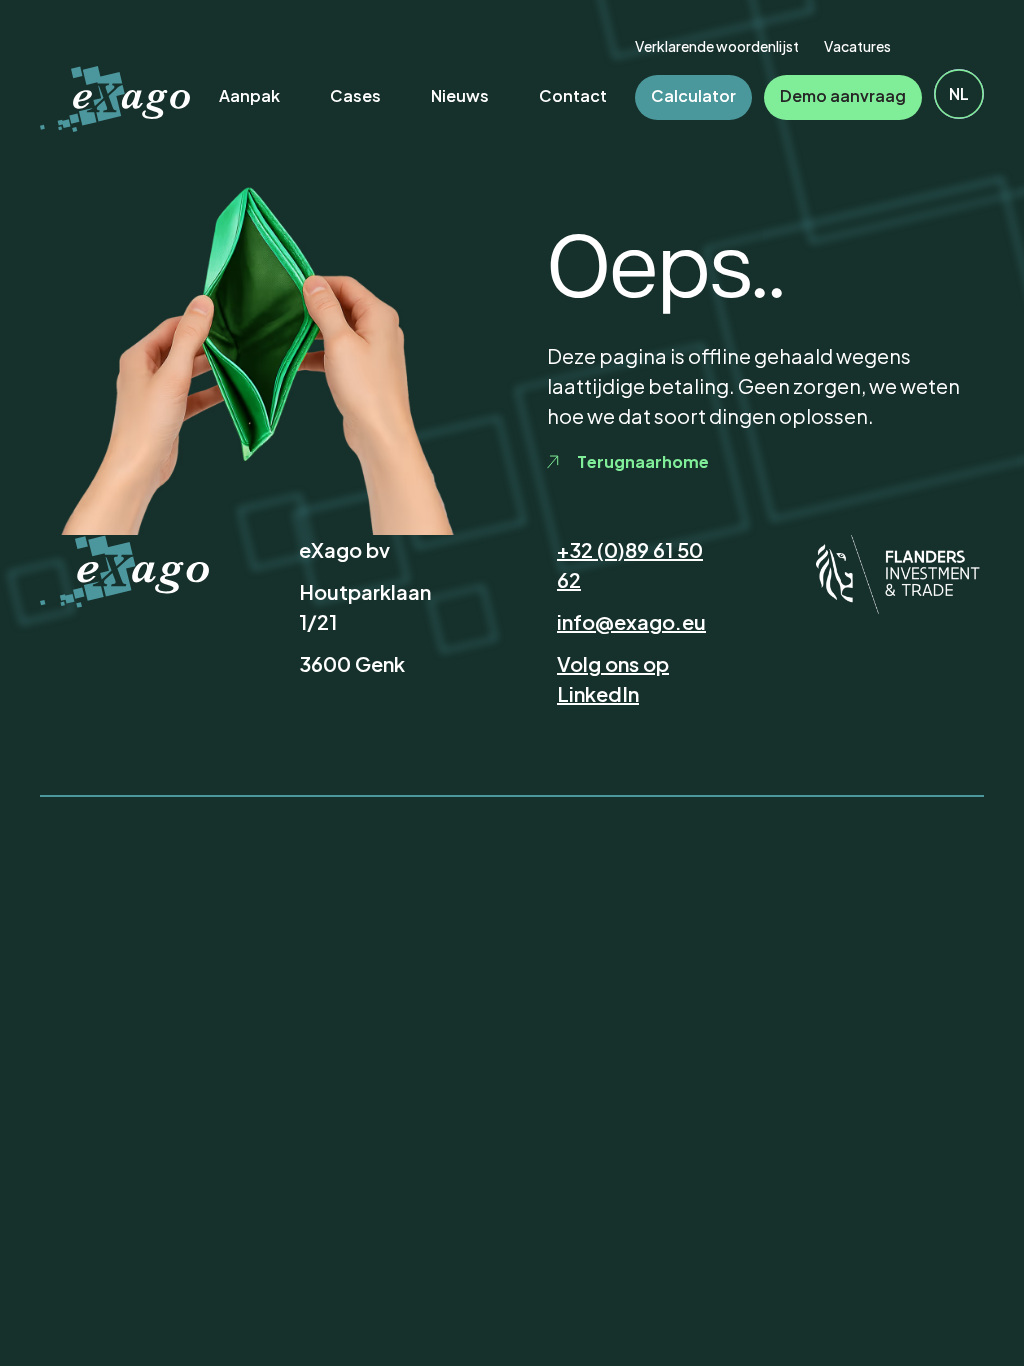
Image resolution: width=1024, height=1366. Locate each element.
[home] (115, 99)
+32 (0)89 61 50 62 (630, 564)
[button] (959, 94)
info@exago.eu (631, 621)
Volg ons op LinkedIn (613, 678)
